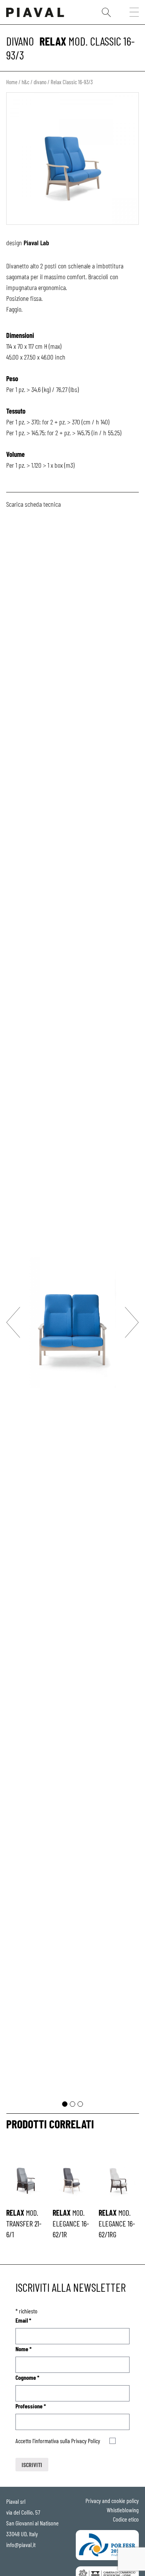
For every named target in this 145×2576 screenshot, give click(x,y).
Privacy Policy (86, 2441)
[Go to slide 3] (80, 2104)
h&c (26, 82)
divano (20, 41)
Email (23, 2320)
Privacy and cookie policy (112, 2500)
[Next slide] (132, 1322)
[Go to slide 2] (73, 2104)
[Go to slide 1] (65, 2104)
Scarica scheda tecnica (33, 504)
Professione (31, 2406)
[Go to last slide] (13, 1322)
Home (12, 82)
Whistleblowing (123, 2510)
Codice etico (126, 2519)
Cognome (27, 2377)
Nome (24, 2349)
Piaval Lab (36, 243)
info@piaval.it (21, 2545)
